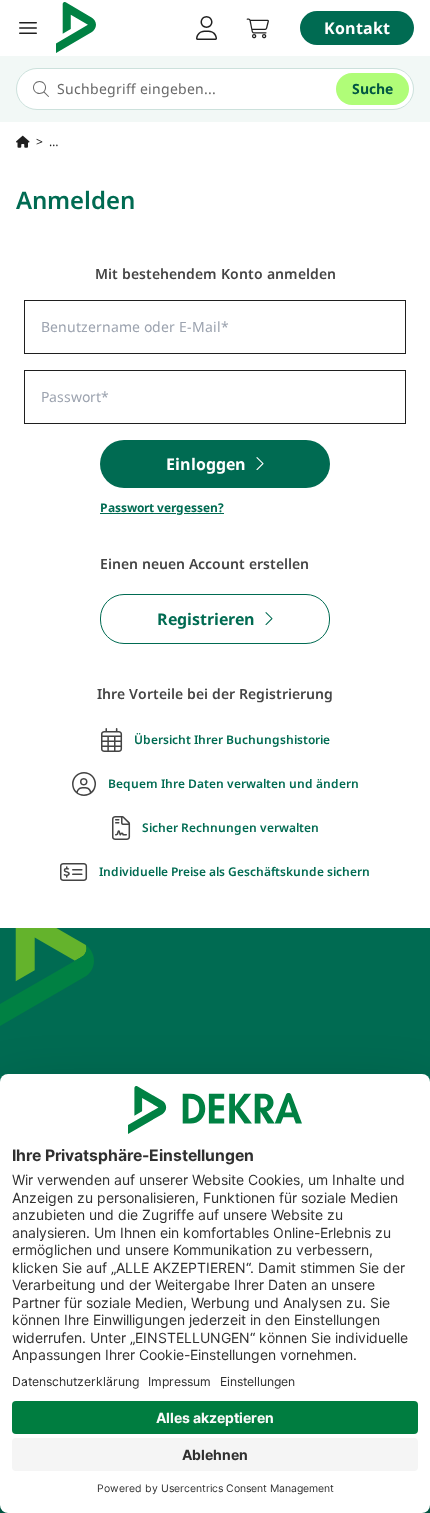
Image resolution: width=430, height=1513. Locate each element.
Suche (372, 88)
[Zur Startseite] (23, 142)
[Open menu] (28, 28)
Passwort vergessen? (162, 508)
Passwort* (64, 391)
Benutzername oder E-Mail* (107, 321)
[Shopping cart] (258, 28)
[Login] (206, 28)
